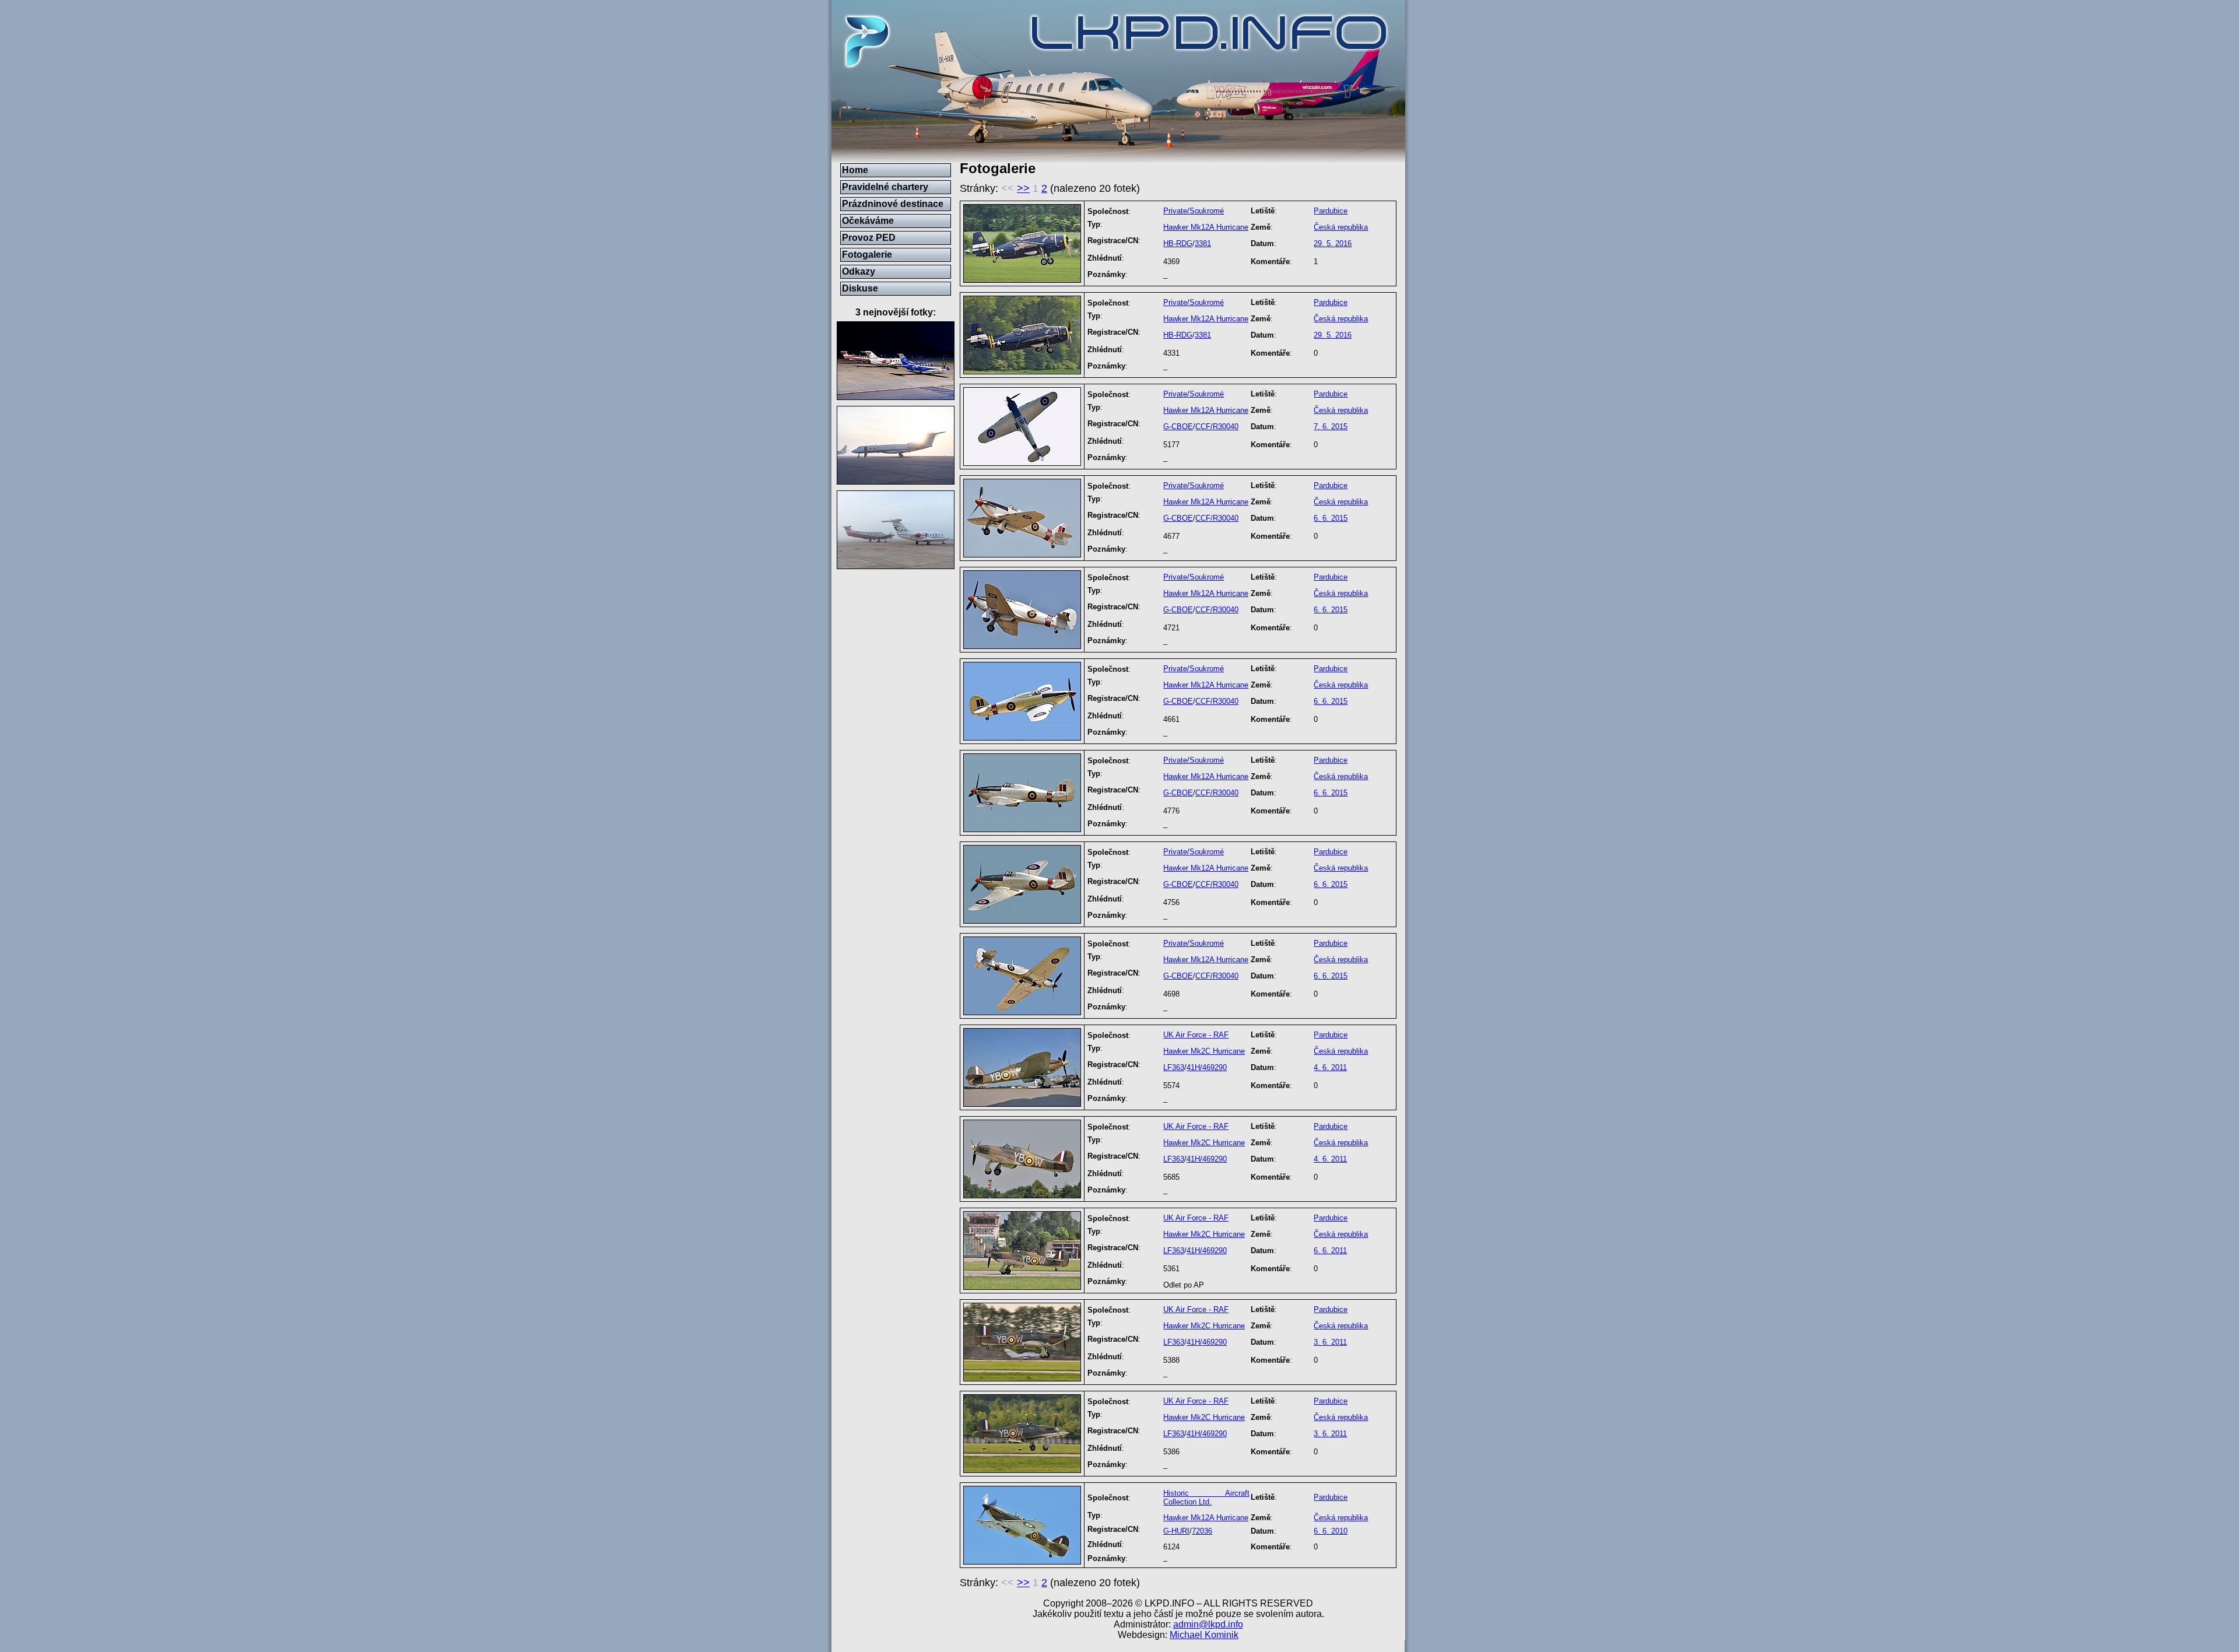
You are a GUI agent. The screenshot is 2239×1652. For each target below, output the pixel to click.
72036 (1202, 1531)
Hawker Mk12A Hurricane (1206, 227)
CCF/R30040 (1217, 427)
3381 (1203, 243)
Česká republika (1341, 227)
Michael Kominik (1204, 1635)
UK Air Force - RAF (1196, 1035)
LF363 (1174, 1067)
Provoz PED (869, 238)
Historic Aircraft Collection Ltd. (1206, 1497)
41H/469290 (1207, 1067)
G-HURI (1176, 1531)
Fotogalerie (867, 255)
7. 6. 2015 (1331, 427)
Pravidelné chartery (885, 187)
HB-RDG (1178, 243)
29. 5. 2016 (1333, 243)
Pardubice (1331, 211)
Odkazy (859, 271)
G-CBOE (1178, 427)
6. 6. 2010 (1331, 1531)
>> (1023, 188)
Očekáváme (868, 221)
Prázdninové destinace (893, 204)
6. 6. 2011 (1330, 1251)
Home (855, 170)
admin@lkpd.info (1208, 1624)
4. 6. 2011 (1330, 1067)
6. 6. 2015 (1331, 518)
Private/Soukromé (1194, 211)
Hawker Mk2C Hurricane (1204, 1051)
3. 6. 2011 (1330, 1342)
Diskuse (860, 288)
